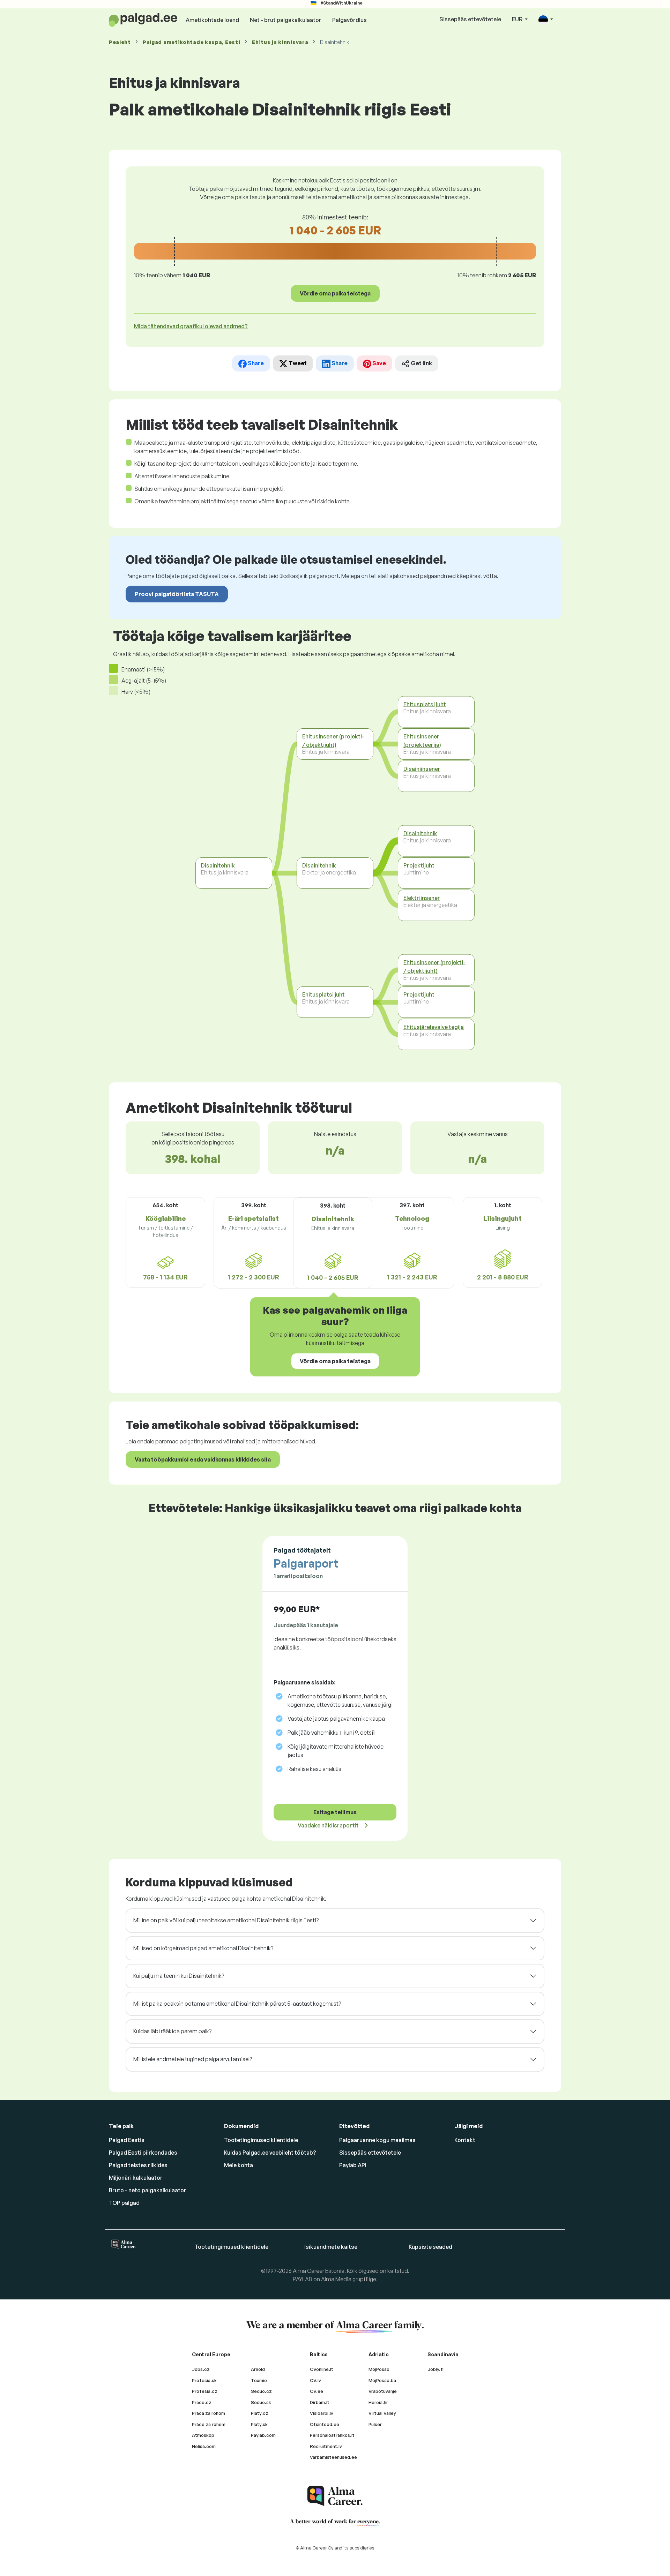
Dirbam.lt (320, 2402)
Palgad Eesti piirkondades (143, 2153)
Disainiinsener (422, 769)
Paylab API (353, 2165)
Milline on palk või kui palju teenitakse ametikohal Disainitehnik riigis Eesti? (226, 1920)
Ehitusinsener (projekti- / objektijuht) (333, 741)
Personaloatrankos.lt (332, 2435)
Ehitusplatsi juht (323, 994)
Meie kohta (239, 2165)
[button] (546, 20)
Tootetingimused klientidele (261, 2140)
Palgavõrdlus (349, 20)
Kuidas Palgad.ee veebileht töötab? (270, 2153)
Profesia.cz (205, 2391)
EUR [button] (518, 19)
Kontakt (465, 2140)
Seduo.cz (261, 2391)
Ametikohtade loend (212, 20)
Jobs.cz (201, 2369)
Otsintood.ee (325, 2424)
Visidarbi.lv (322, 2413)
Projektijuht (419, 865)
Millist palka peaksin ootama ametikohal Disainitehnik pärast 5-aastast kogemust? (237, 2004)
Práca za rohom (209, 2413)
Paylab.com (263, 2435)
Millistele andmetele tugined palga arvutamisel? (193, 2059)
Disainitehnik (218, 865)
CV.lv (315, 2380)
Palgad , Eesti (191, 42)
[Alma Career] (335, 2496)
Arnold (258, 2369)
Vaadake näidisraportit (329, 1825)
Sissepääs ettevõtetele (470, 19)
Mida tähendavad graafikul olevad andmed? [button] (191, 326)
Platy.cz (260, 2413)
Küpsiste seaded (430, 2247)
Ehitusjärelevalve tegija (434, 1027)
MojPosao (379, 2369)
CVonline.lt (322, 2369)
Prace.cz (202, 2402)
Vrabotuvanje (383, 2391)
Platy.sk (259, 2424)
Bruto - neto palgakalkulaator (148, 2190)
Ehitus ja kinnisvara (280, 42)
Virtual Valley (382, 2413)
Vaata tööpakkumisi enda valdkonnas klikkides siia (203, 1459)
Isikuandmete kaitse (331, 2247)
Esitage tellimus (335, 1812)
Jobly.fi (435, 2369)
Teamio (259, 2380)
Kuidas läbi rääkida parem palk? (172, 2031)
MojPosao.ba (382, 2380)
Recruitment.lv (326, 2446)
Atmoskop (203, 2435)
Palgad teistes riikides (138, 2165)
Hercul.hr (378, 2402)
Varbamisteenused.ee (333, 2457)
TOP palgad (124, 2203)
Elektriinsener (422, 898)
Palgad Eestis (127, 2140)
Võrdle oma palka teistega (335, 293)
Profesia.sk (204, 2380)
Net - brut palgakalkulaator (286, 20)
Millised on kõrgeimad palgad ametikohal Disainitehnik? (203, 1948)
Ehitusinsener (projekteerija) (422, 741)
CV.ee (317, 2391)
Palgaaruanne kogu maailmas (377, 2140)
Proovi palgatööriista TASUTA (177, 594)
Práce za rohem (209, 2424)
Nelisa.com (204, 2446)
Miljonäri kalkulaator (136, 2178)
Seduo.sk (261, 2402)
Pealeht (120, 42)
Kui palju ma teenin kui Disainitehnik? (179, 1976)
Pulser (375, 2424)
